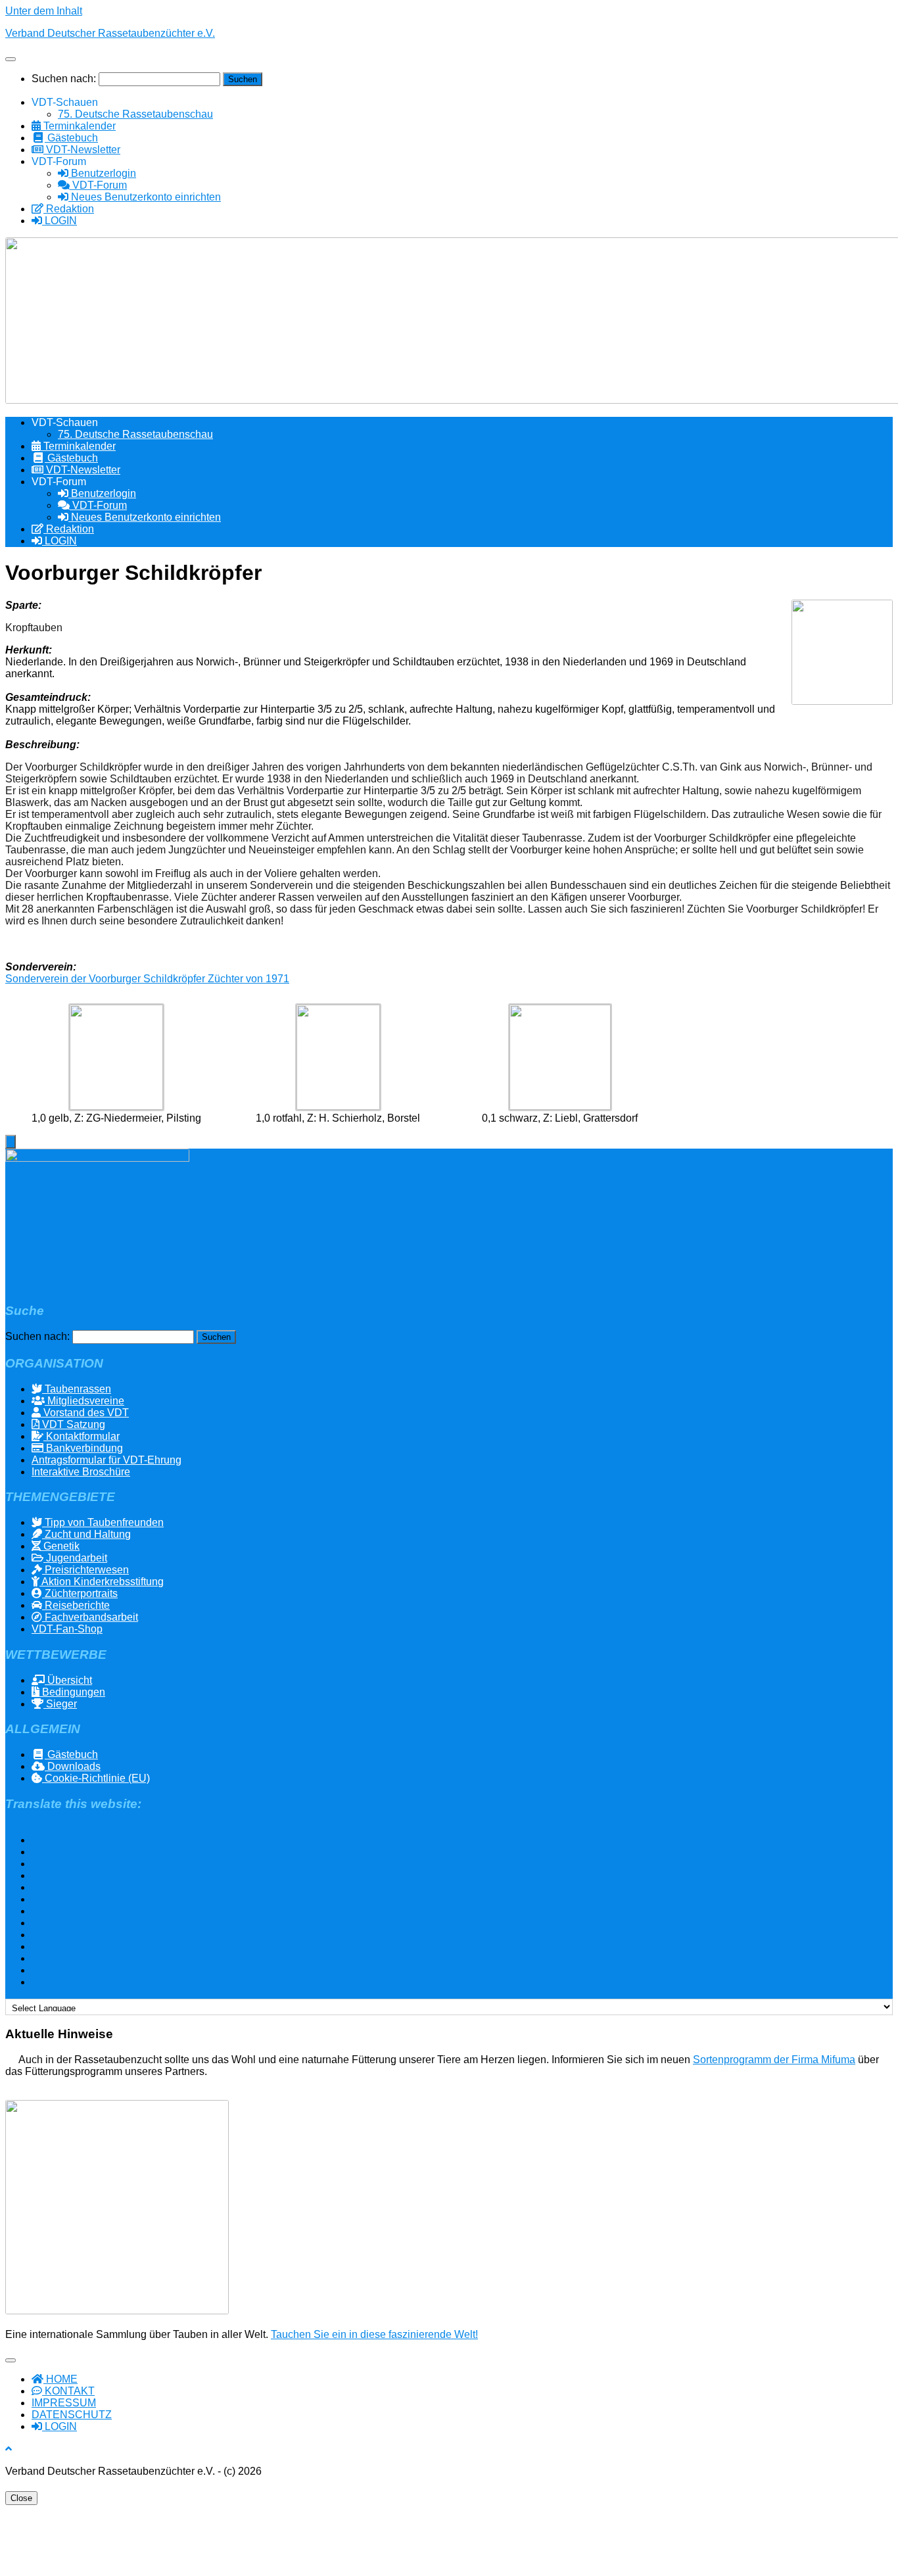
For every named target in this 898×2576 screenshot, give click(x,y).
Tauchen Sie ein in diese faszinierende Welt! (374, 2334)
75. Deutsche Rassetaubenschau (135, 114)
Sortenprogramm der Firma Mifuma (774, 2060)
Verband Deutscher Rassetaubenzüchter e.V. (110, 33)
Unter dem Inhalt (44, 11)
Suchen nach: (64, 79)
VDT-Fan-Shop (67, 1629)
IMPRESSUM (64, 2403)
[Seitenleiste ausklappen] (11, 1142)
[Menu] (11, 59)
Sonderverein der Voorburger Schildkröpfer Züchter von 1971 (147, 979)
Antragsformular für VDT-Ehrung (106, 1460)
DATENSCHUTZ (72, 2415)
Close (21, 2498)
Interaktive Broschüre (81, 1472)
